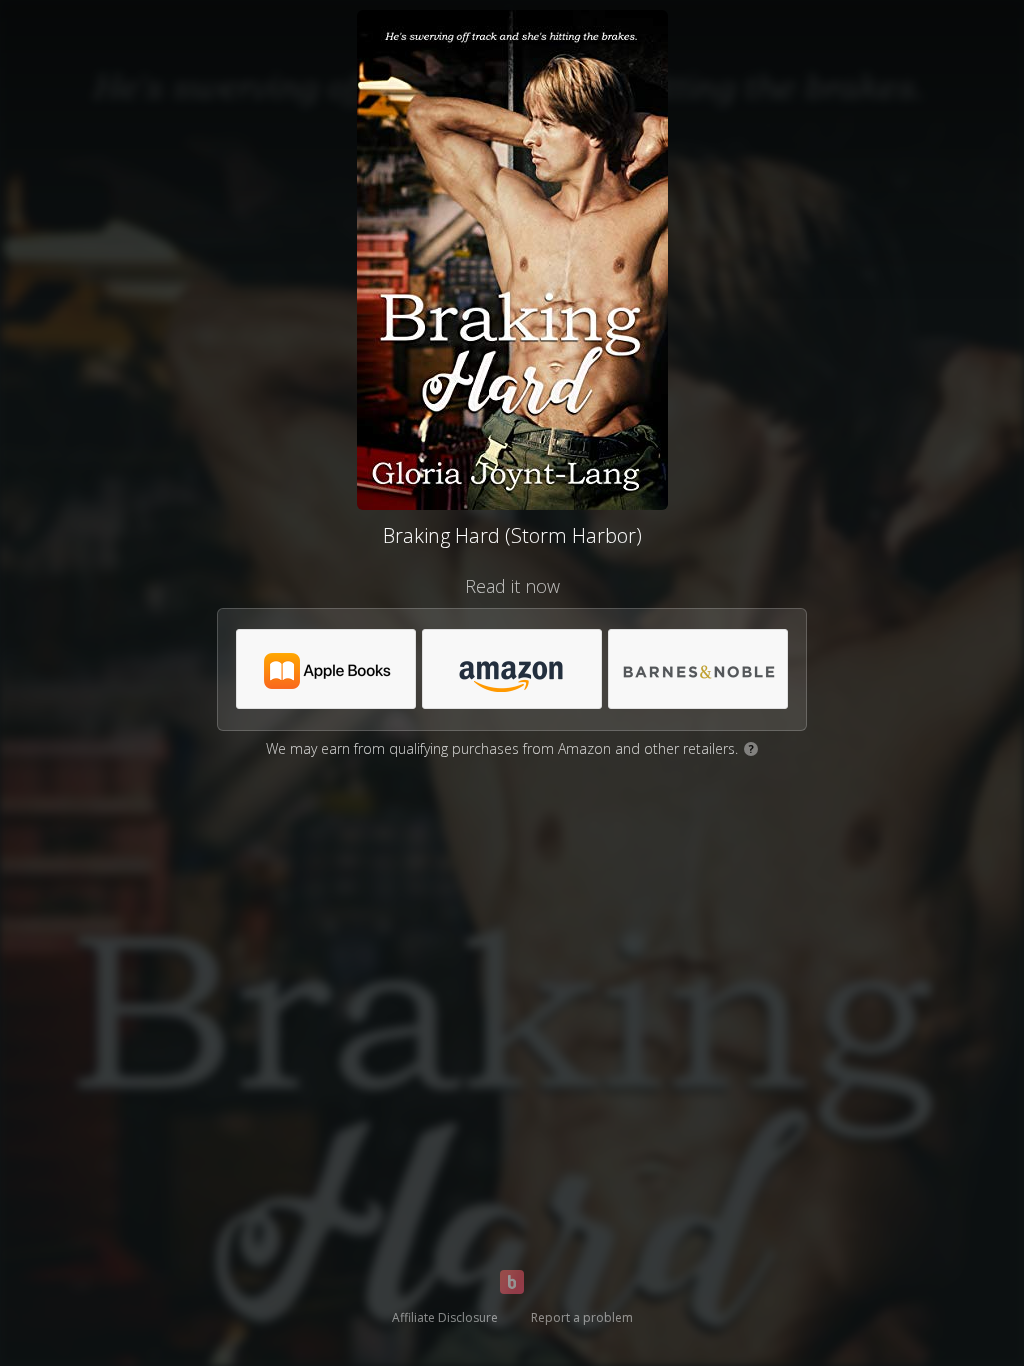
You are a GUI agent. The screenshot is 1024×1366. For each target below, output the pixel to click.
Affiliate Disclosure (445, 1317)
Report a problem (582, 1317)
